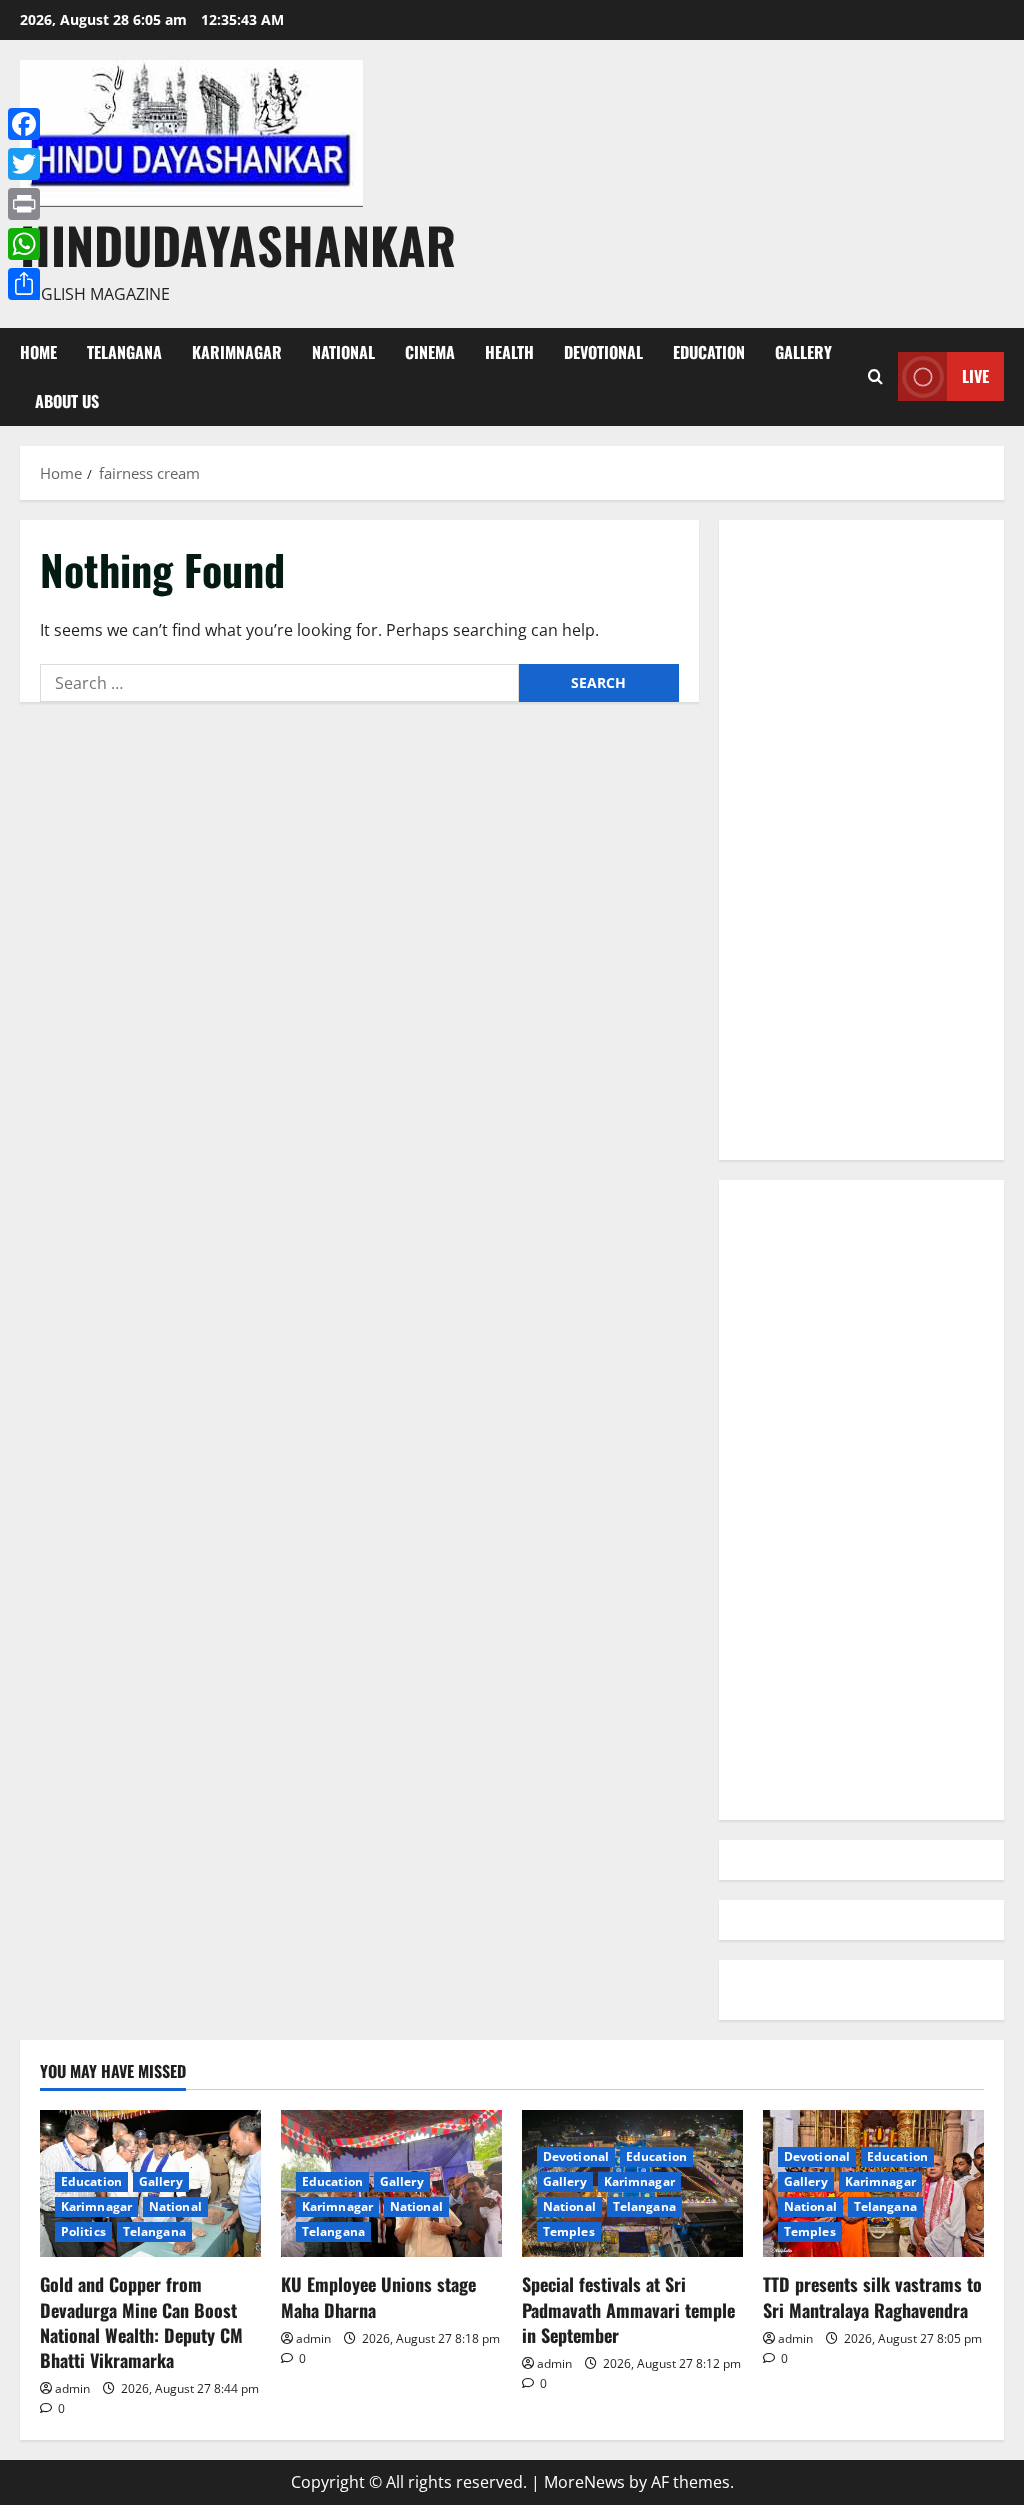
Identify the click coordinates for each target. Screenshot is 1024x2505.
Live (975, 376)
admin (72, 2388)
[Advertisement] (861, 840)
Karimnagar (237, 352)
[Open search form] (875, 376)
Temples (569, 2231)
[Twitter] (24, 164)
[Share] (24, 284)
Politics (83, 2231)
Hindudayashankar (238, 244)
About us (67, 401)
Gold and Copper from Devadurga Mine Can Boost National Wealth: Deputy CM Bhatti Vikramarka (141, 2322)
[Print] (24, 204)
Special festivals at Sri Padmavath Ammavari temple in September (628, 2309)
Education (709, 352)
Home (38, 352)
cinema (430, 352)
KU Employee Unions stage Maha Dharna (378, 2296)
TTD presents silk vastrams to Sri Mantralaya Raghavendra (872, 2296)
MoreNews (584, 2482)
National (343, 352)
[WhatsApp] (24, 244)
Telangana (124, 352)
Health (509, 352)
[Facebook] (24, 124)
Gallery (803, 352)
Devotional (603, 352)
